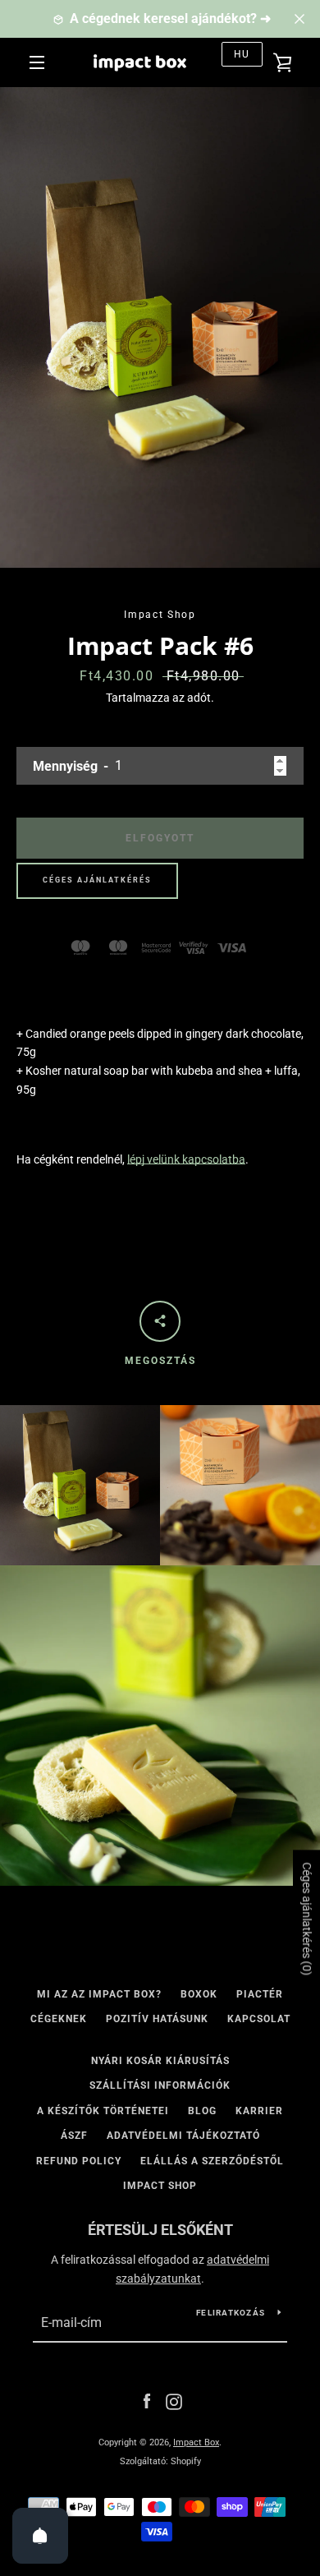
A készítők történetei (103, 2111)
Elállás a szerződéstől (212, 2161)
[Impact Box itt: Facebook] (147, 2401)
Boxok (199, 1994)
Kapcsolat (259, 2019)
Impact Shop (160, 2186)
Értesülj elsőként (160, 2230)
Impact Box (196, 2442)
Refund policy (79, 2161)
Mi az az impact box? (99, 1994)
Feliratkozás (231, 2313)
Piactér (260, 1994)
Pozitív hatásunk (157, 2019)
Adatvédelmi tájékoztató (183, 2136)
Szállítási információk (160, 2085)
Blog (202, 2111)
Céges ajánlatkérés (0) (307, 1919)
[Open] (40, 2536)
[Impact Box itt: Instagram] (174, 2401)
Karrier (259, 2111)
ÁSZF (74, 2136)
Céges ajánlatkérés (97, 880)
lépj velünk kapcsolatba (186, 1159)
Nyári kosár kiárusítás (160, 2061)
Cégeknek (59, 2019)
